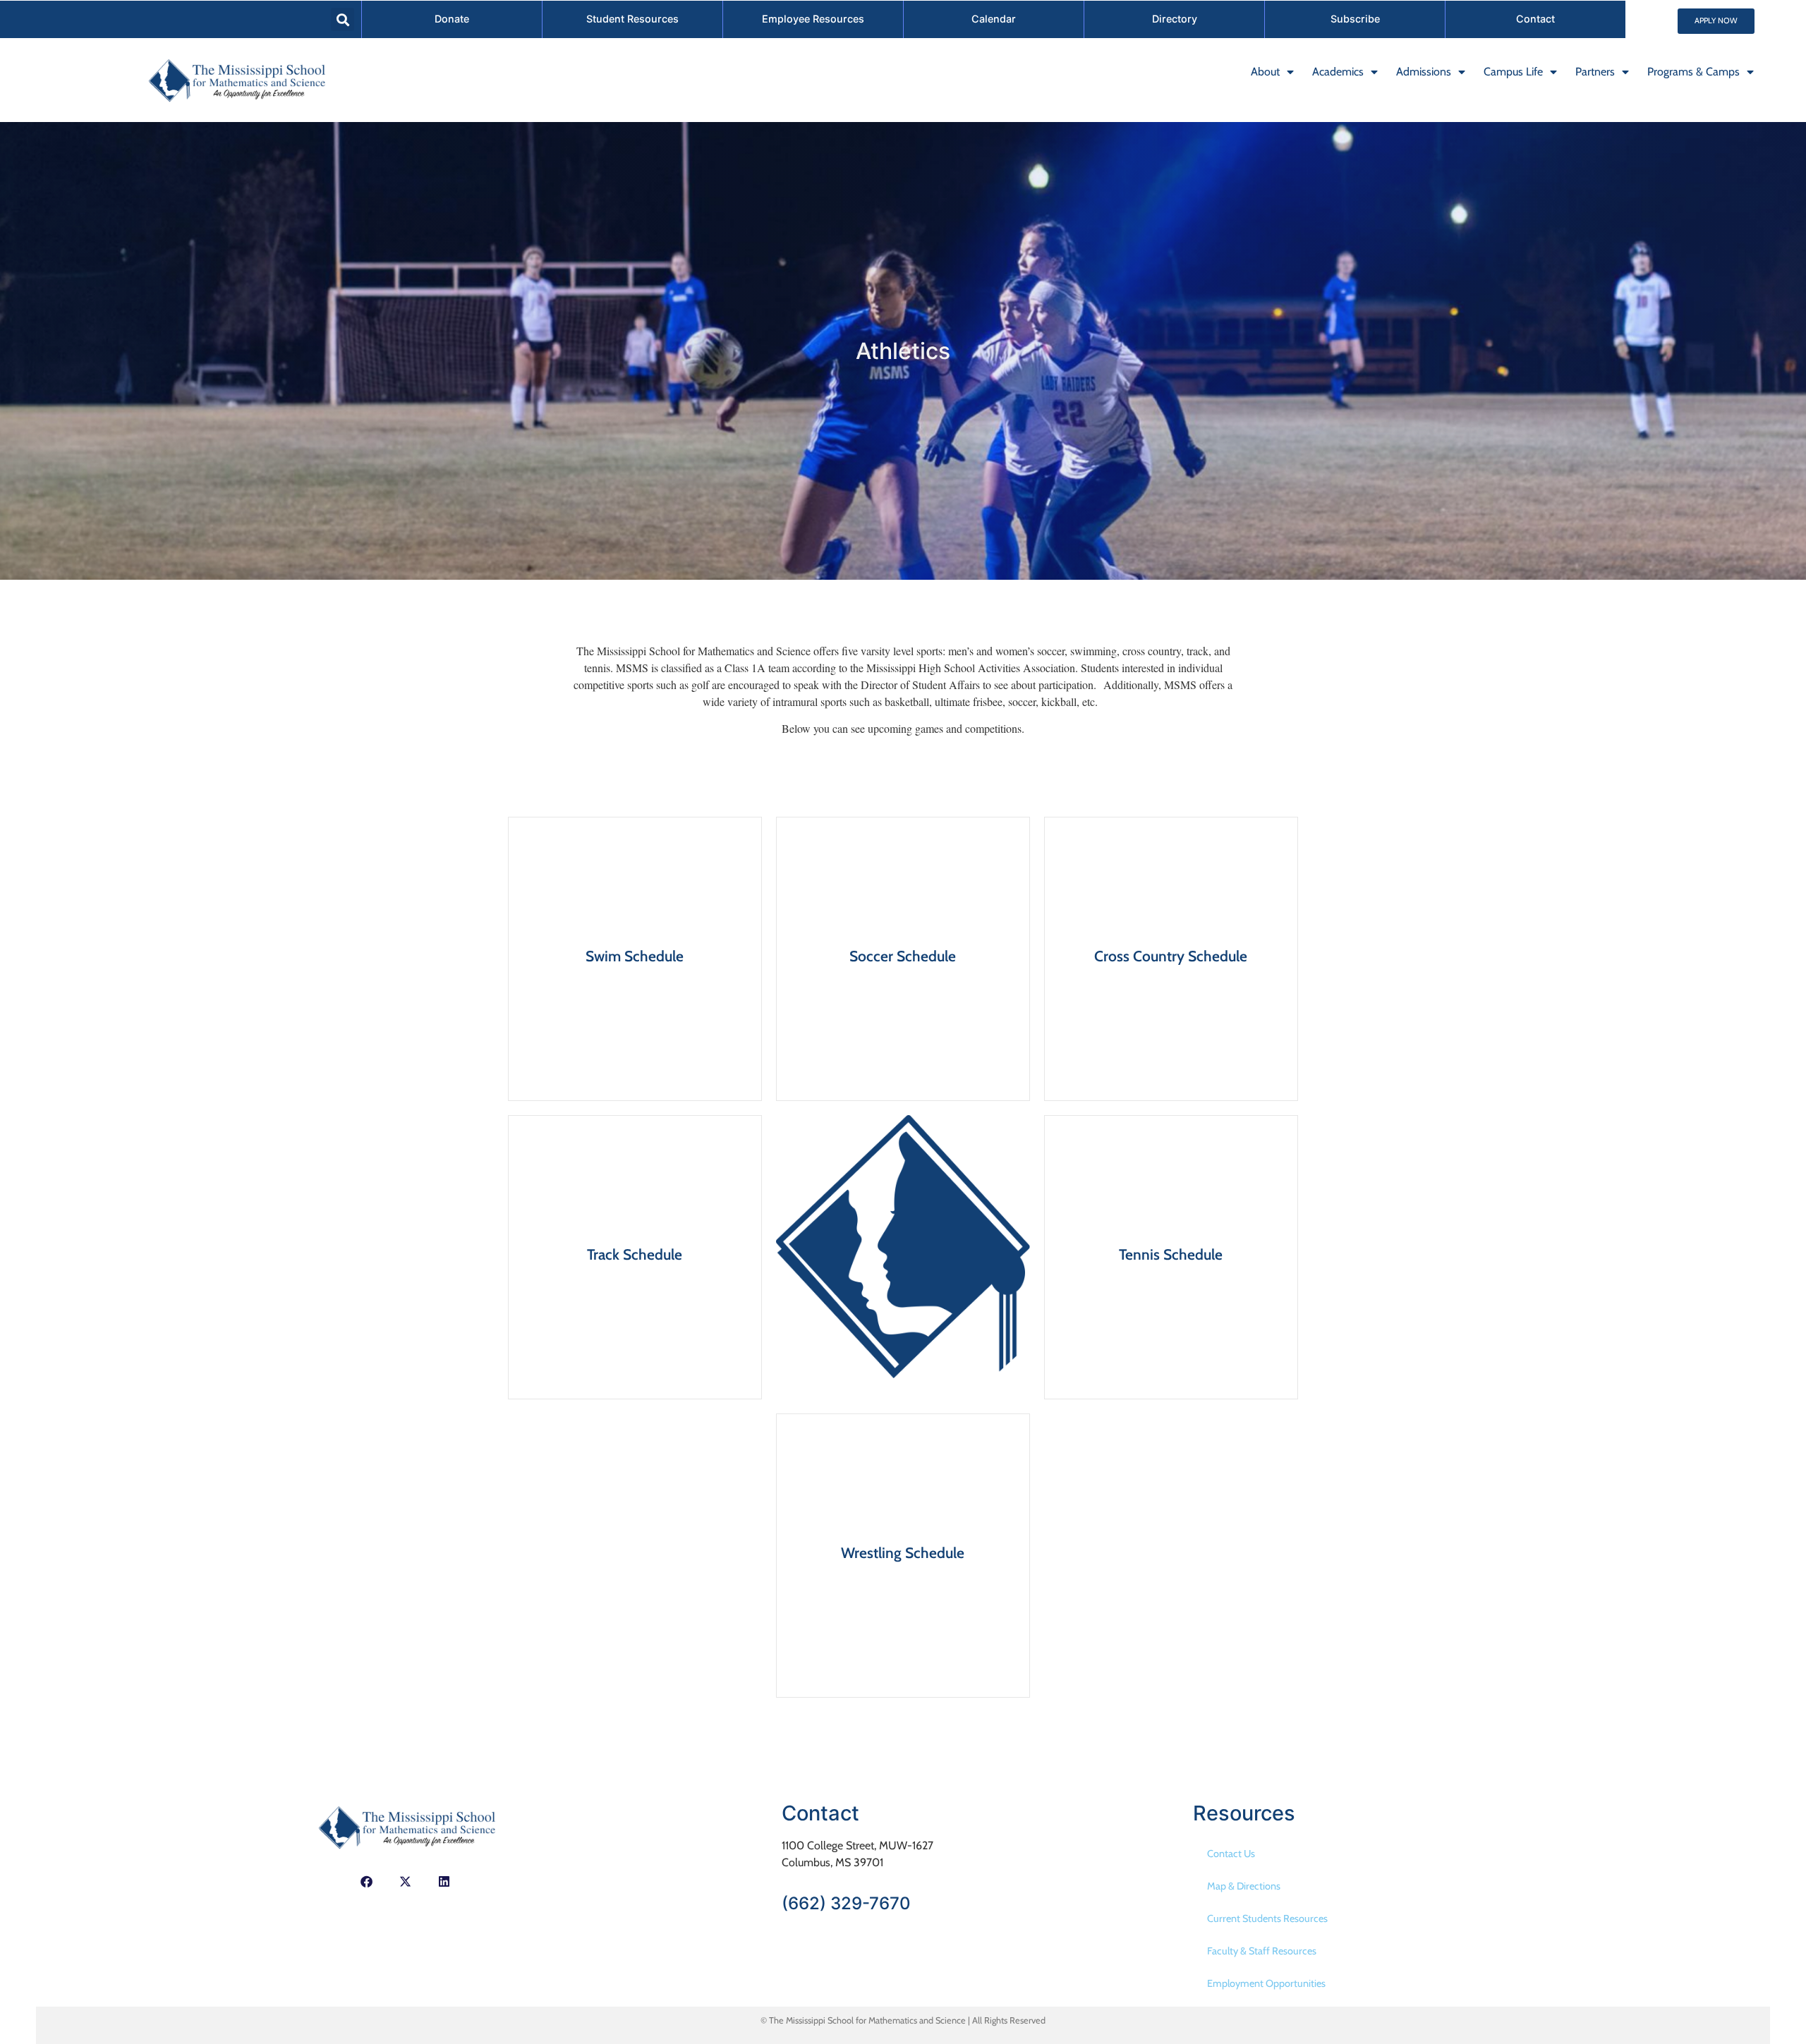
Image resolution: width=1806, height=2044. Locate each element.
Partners (1595, 72)
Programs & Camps (1693, 72)
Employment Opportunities (1266, 1983)
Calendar (994, 19)
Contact (1535, 19)
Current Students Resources (1267, 1918)
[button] (343, 19)
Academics (1338, 72)
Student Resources (632, 19)
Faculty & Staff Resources (1262, 1951)
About (1265, 72)
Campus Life (1513, 72)
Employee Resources (813, 19)
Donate (452, 19)
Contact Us (1231, 1854)
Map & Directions (1244, 1886)
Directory (1175, 19)
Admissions (1424, 72)
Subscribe (1355, 19)
